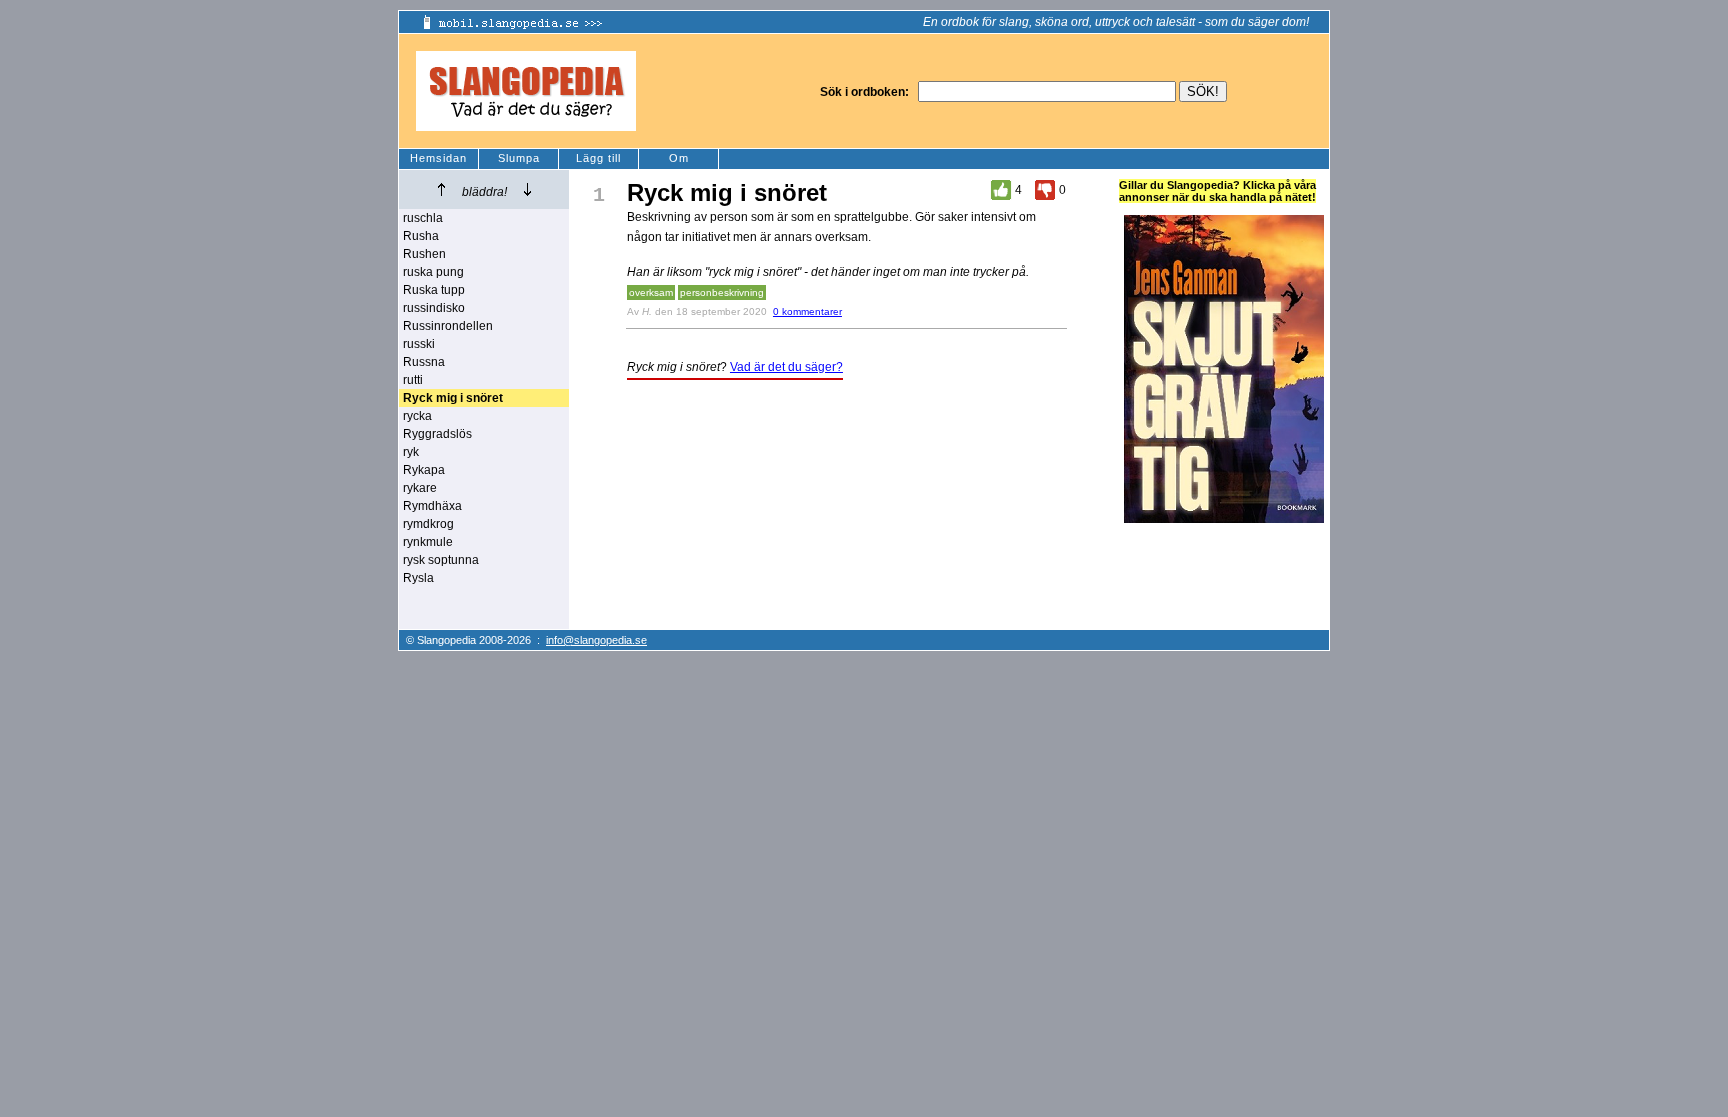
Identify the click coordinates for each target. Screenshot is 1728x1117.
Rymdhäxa (432, 506)
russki (419, 344)
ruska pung (433, 272)
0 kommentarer (807, 311)
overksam (651, 292)
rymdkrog (428, 524)
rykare (420, 488)
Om (679, 158)
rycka (417, 416)
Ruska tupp (434, 290)
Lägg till (598, 158)
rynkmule (428, 542)
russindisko (434, 308)
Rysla (418, 578)
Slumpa (519, 158)
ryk (411, 452)
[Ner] (527, 189)
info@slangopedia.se (596, 640)
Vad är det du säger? (786, 367)
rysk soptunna (441, 560)
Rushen (424, 254)
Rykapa (424, 470)
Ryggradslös (437, 434)
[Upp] (441, 189)
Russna (424, 362)
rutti (413, 380)
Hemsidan (438, 158)
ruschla (423, 218)
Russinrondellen (448, 326)
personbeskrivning (722, 292)
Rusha (421, 236)
